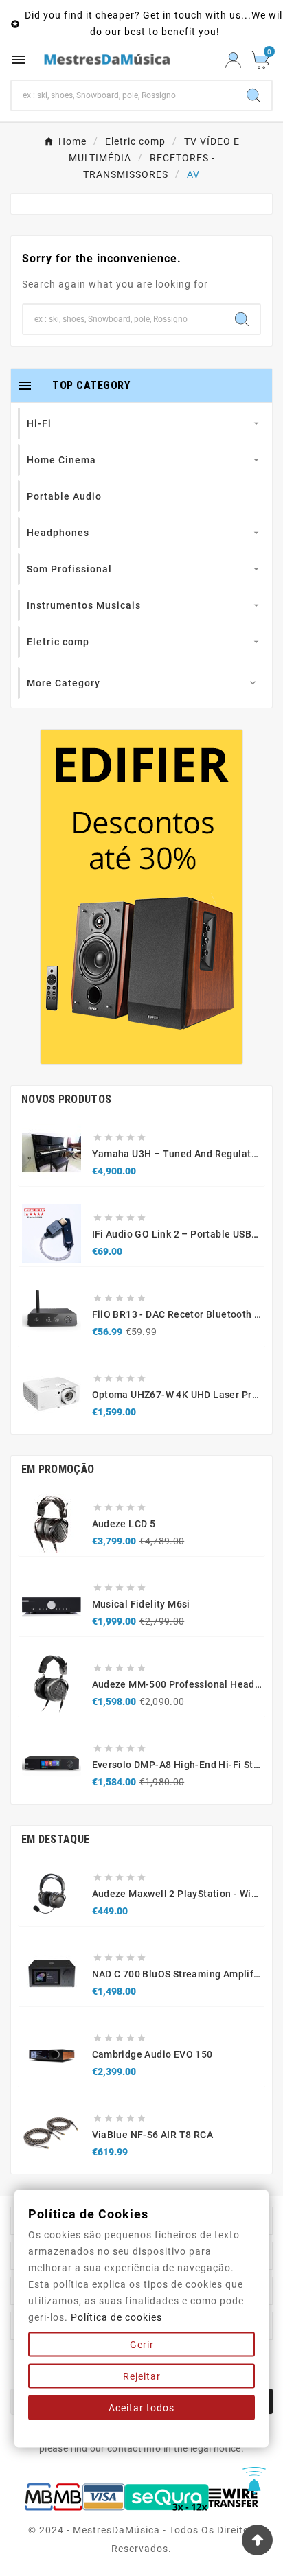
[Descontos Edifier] (141, 897)
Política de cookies (116, 2317)
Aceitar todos (141, 2408)
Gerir (142, 2345)
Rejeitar (142, 2376)
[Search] (253, 95)
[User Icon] (233, 60)
